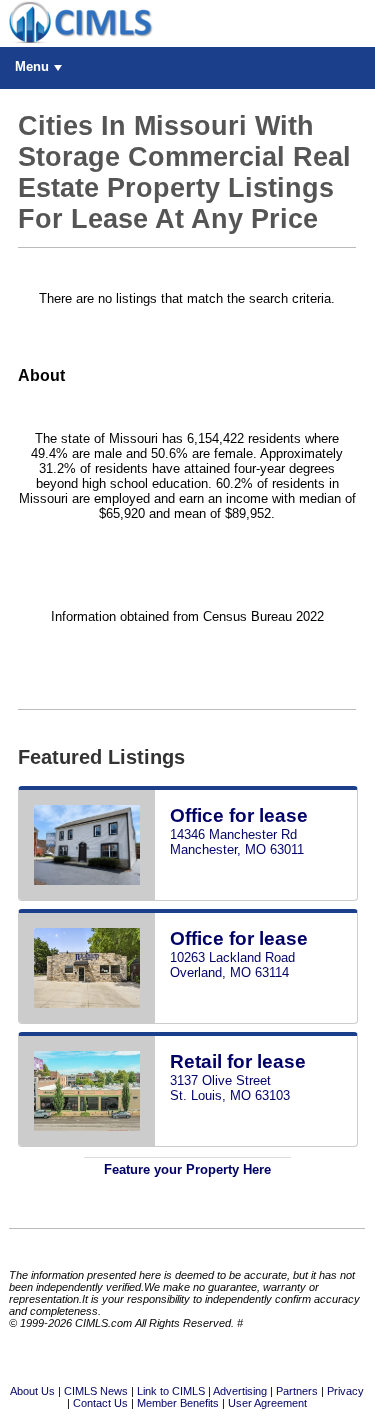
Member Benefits (178, 1403)
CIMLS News (96, 1391)
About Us (32, 1391)
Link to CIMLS (171, 1391)
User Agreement (267, 1403)
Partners (297, 1391)
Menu (32, 66)
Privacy (345, 1391)
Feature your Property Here (187, 1169)
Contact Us (100, 1403)
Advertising (240, 1391)
